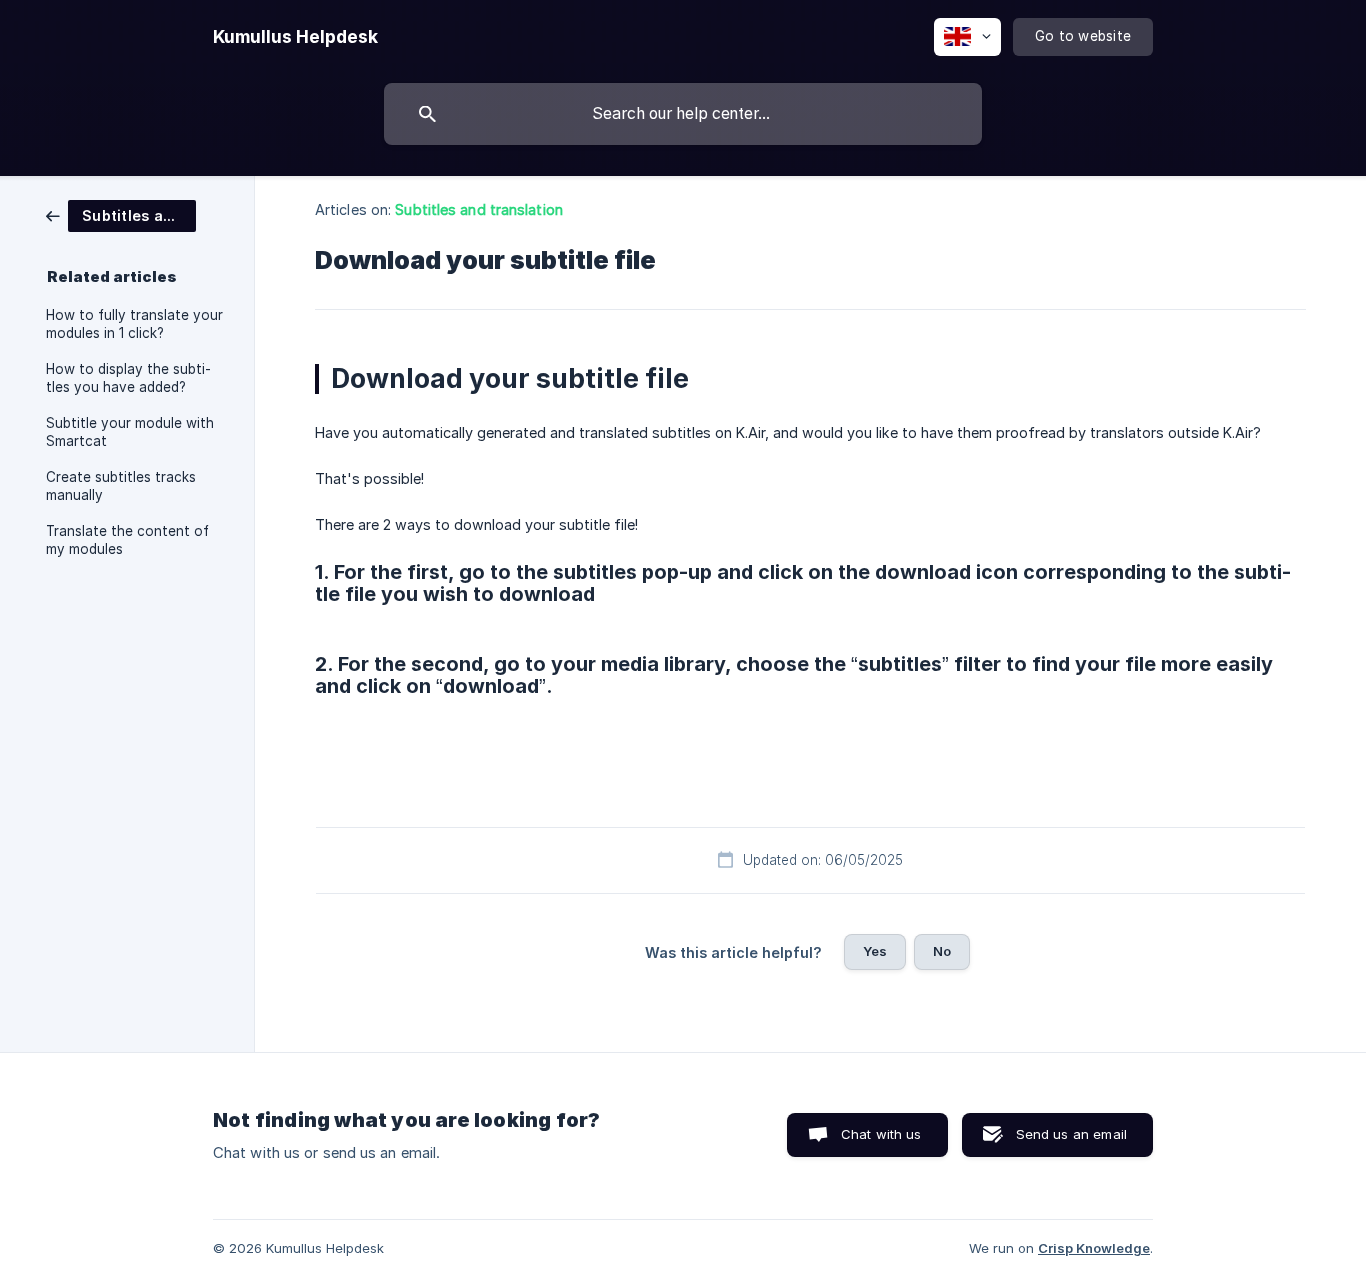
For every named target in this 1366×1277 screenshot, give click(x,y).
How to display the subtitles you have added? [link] (128, 378)
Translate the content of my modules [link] (127, 540)
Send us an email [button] (1071, 1134)
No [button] (942, 951)
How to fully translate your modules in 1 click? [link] (134, 324)
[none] (295, 37)
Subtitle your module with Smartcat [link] (130, 432)
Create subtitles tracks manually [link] (121, 486)
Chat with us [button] (881, 1134)
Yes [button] (875, 951)
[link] (121, 214)
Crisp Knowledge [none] (1094, 1248)
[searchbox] (683, 114)
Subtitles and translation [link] (479, 209)
